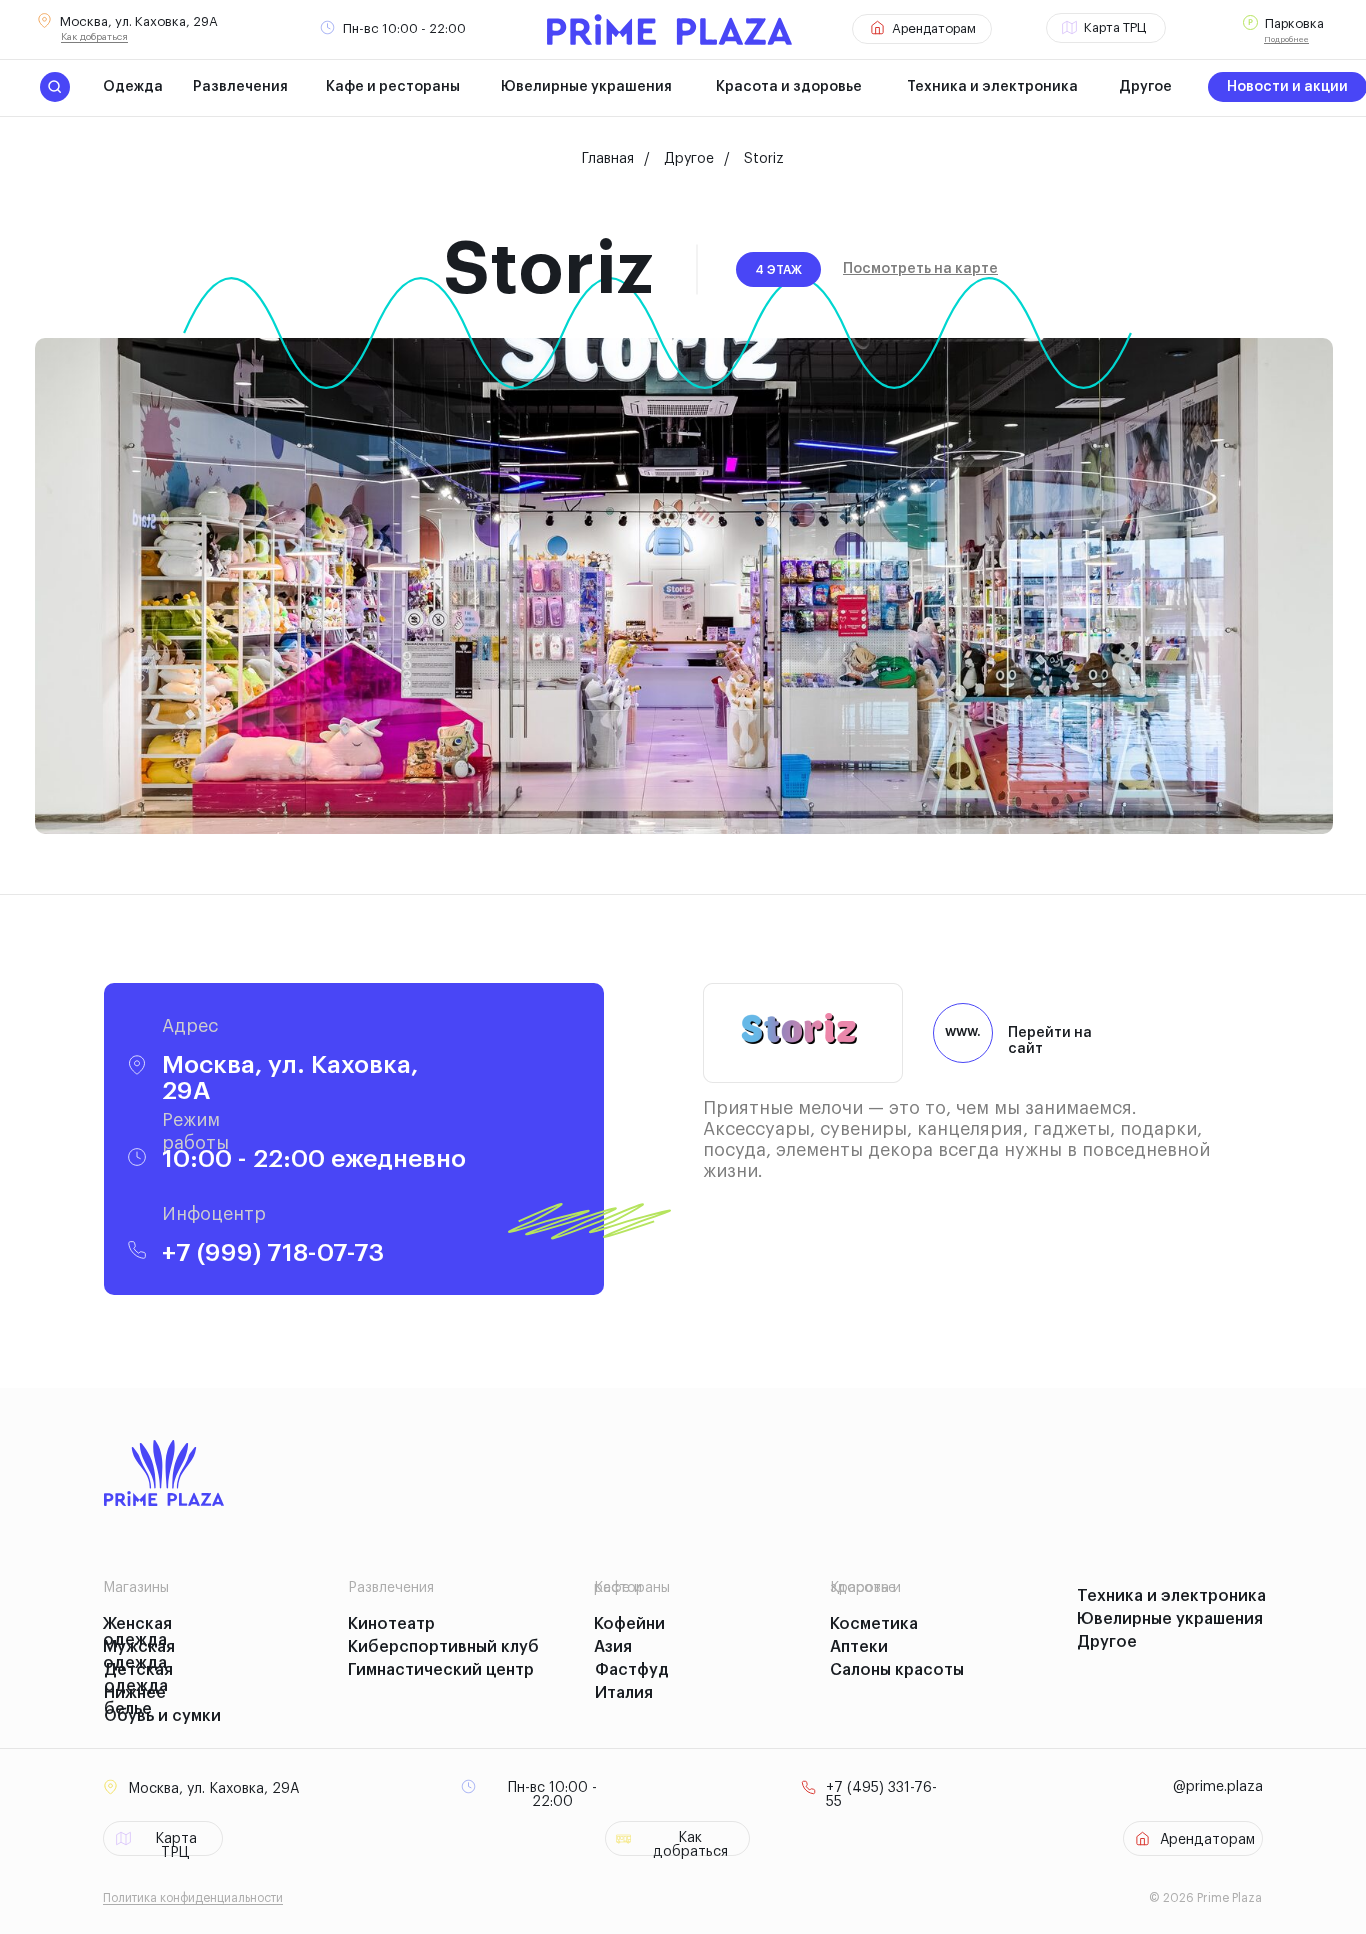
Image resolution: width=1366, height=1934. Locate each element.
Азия (613, 1647)
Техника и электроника (992, 87)
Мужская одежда (139, 1655)
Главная (608, 159)
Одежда (133, 87)
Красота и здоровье (789, 87)
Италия (624, 1693)
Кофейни (629, 1624)
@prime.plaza (1218, 1787)
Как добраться (94, 37)
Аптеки (859, 1647)
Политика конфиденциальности (193, 1898)
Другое (1145, 87)
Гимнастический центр (441, 1670)
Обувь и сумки (162, 1716)
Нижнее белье (135, 1701)
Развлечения (240, 87)
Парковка (1294, 23)
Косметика (874, 1624)
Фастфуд (632, 1670)
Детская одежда (138, 1678)
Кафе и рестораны (393, 87)
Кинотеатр (391, 1624)
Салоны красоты (897, 1670)
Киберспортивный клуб (443, 1647)
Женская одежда (137, 1632)
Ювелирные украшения (586, 87)
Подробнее (1286, 39)
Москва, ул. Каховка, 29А (139, 21)
